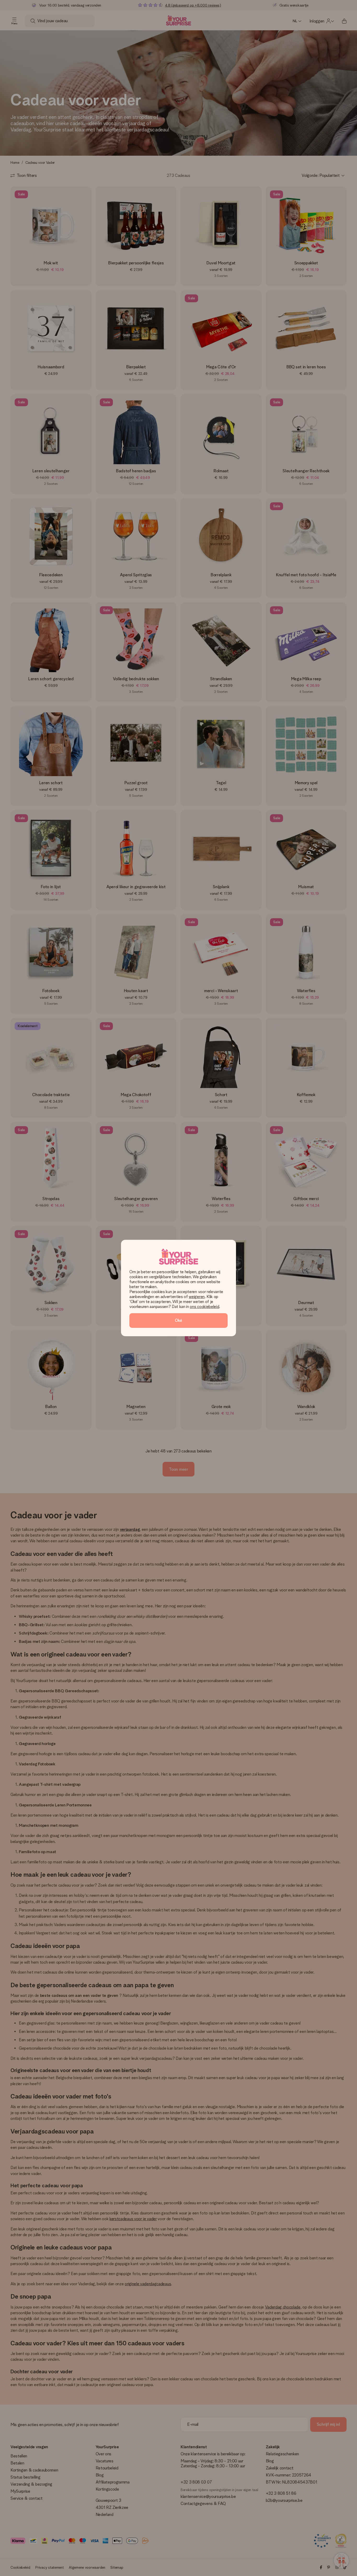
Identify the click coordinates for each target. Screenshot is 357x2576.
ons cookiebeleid (204, 1307)
